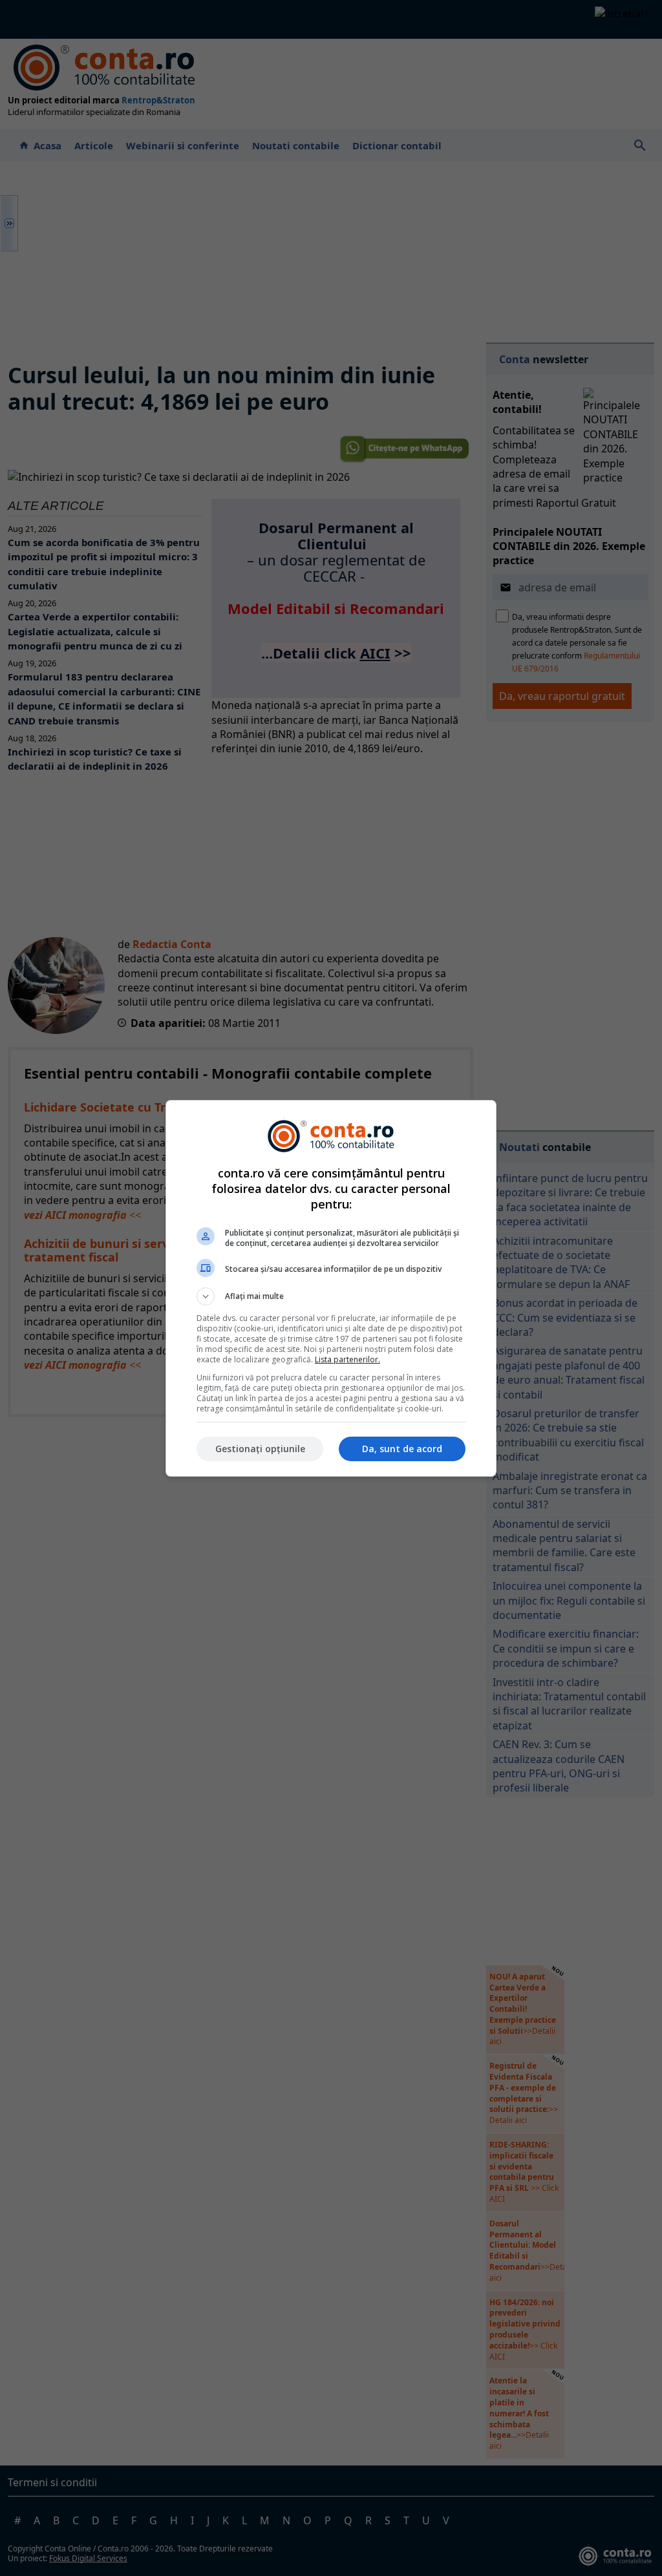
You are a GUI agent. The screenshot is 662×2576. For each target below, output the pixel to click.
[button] (331, 1296)
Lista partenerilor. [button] (347, 1359)
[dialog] (331, 1288)
